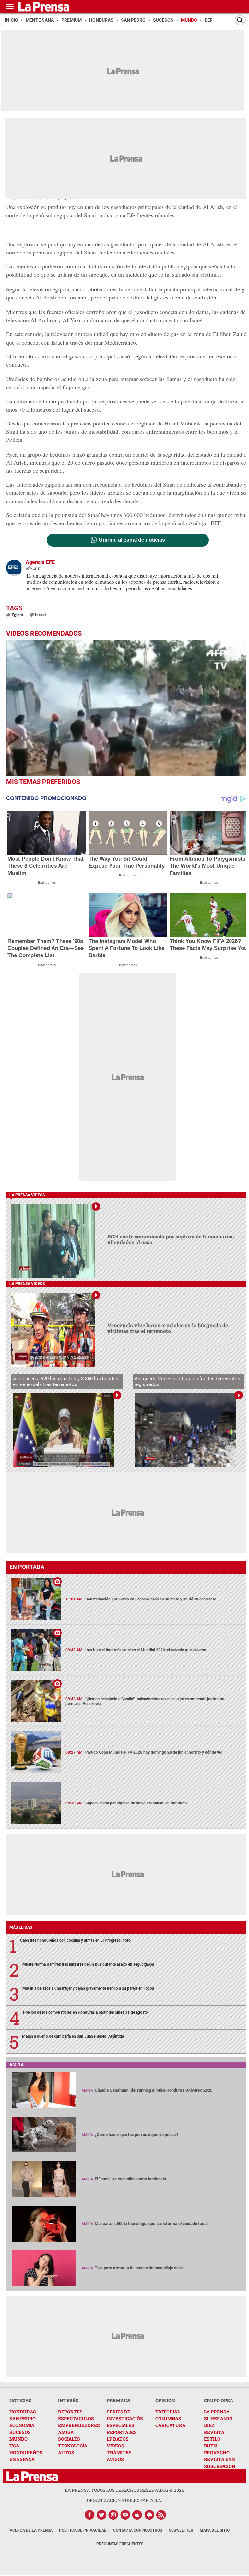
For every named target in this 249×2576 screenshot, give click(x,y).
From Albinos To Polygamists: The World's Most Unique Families (208, 866)
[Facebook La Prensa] (89, 2515)
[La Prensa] (32, 2476)
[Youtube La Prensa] (125, 2515)
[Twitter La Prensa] (101, 2515)
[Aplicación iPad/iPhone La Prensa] (137, 2515)
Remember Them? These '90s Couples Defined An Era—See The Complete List (46, 948)
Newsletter (181, 2530)
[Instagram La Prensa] (113, 2515)
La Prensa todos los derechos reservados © (124, 2490)
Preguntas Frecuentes (120, 2544)
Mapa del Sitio (215, 2530)
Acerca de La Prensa (31, 2530)
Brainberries (47, 882)
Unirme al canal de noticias (132, 540)
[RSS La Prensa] (161, 2515)
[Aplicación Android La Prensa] (149, 2515)
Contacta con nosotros (138, 2530)
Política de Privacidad (83, 2530)
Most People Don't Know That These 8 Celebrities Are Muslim (46, 866)
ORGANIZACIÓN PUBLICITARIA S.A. (124, 2500)
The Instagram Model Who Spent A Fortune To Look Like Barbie (126, 948)
